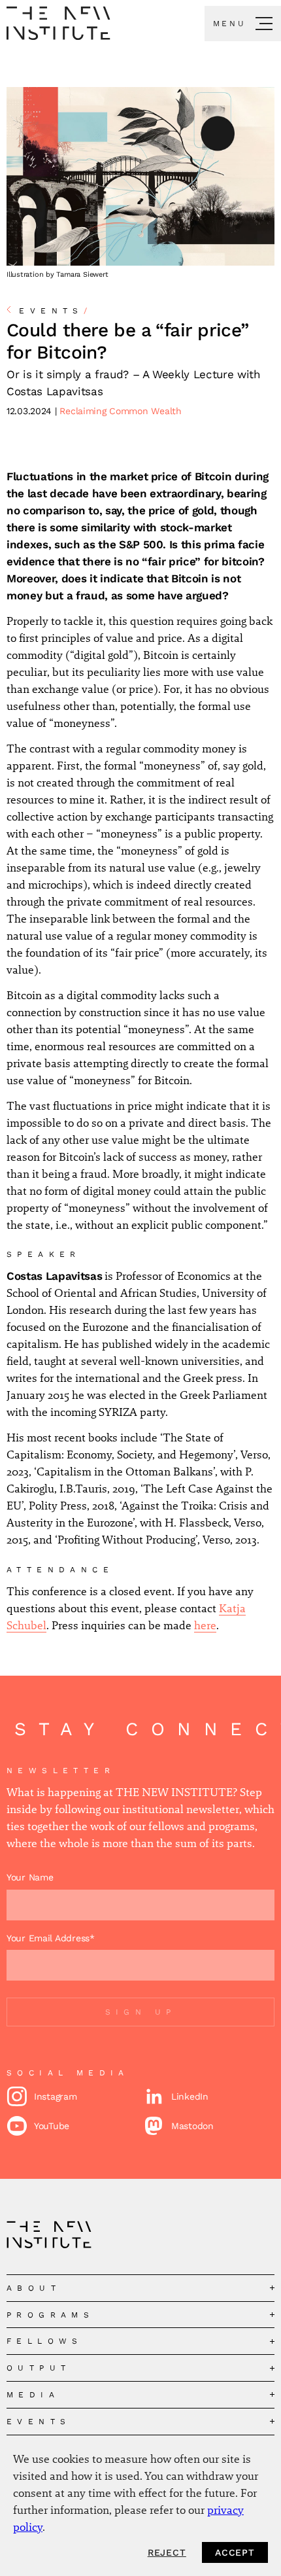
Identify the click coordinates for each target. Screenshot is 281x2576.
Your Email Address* (51, 1938)
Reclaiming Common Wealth (120, 411)
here (205, 1625)
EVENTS (56, 311)
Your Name (30, 1877)
